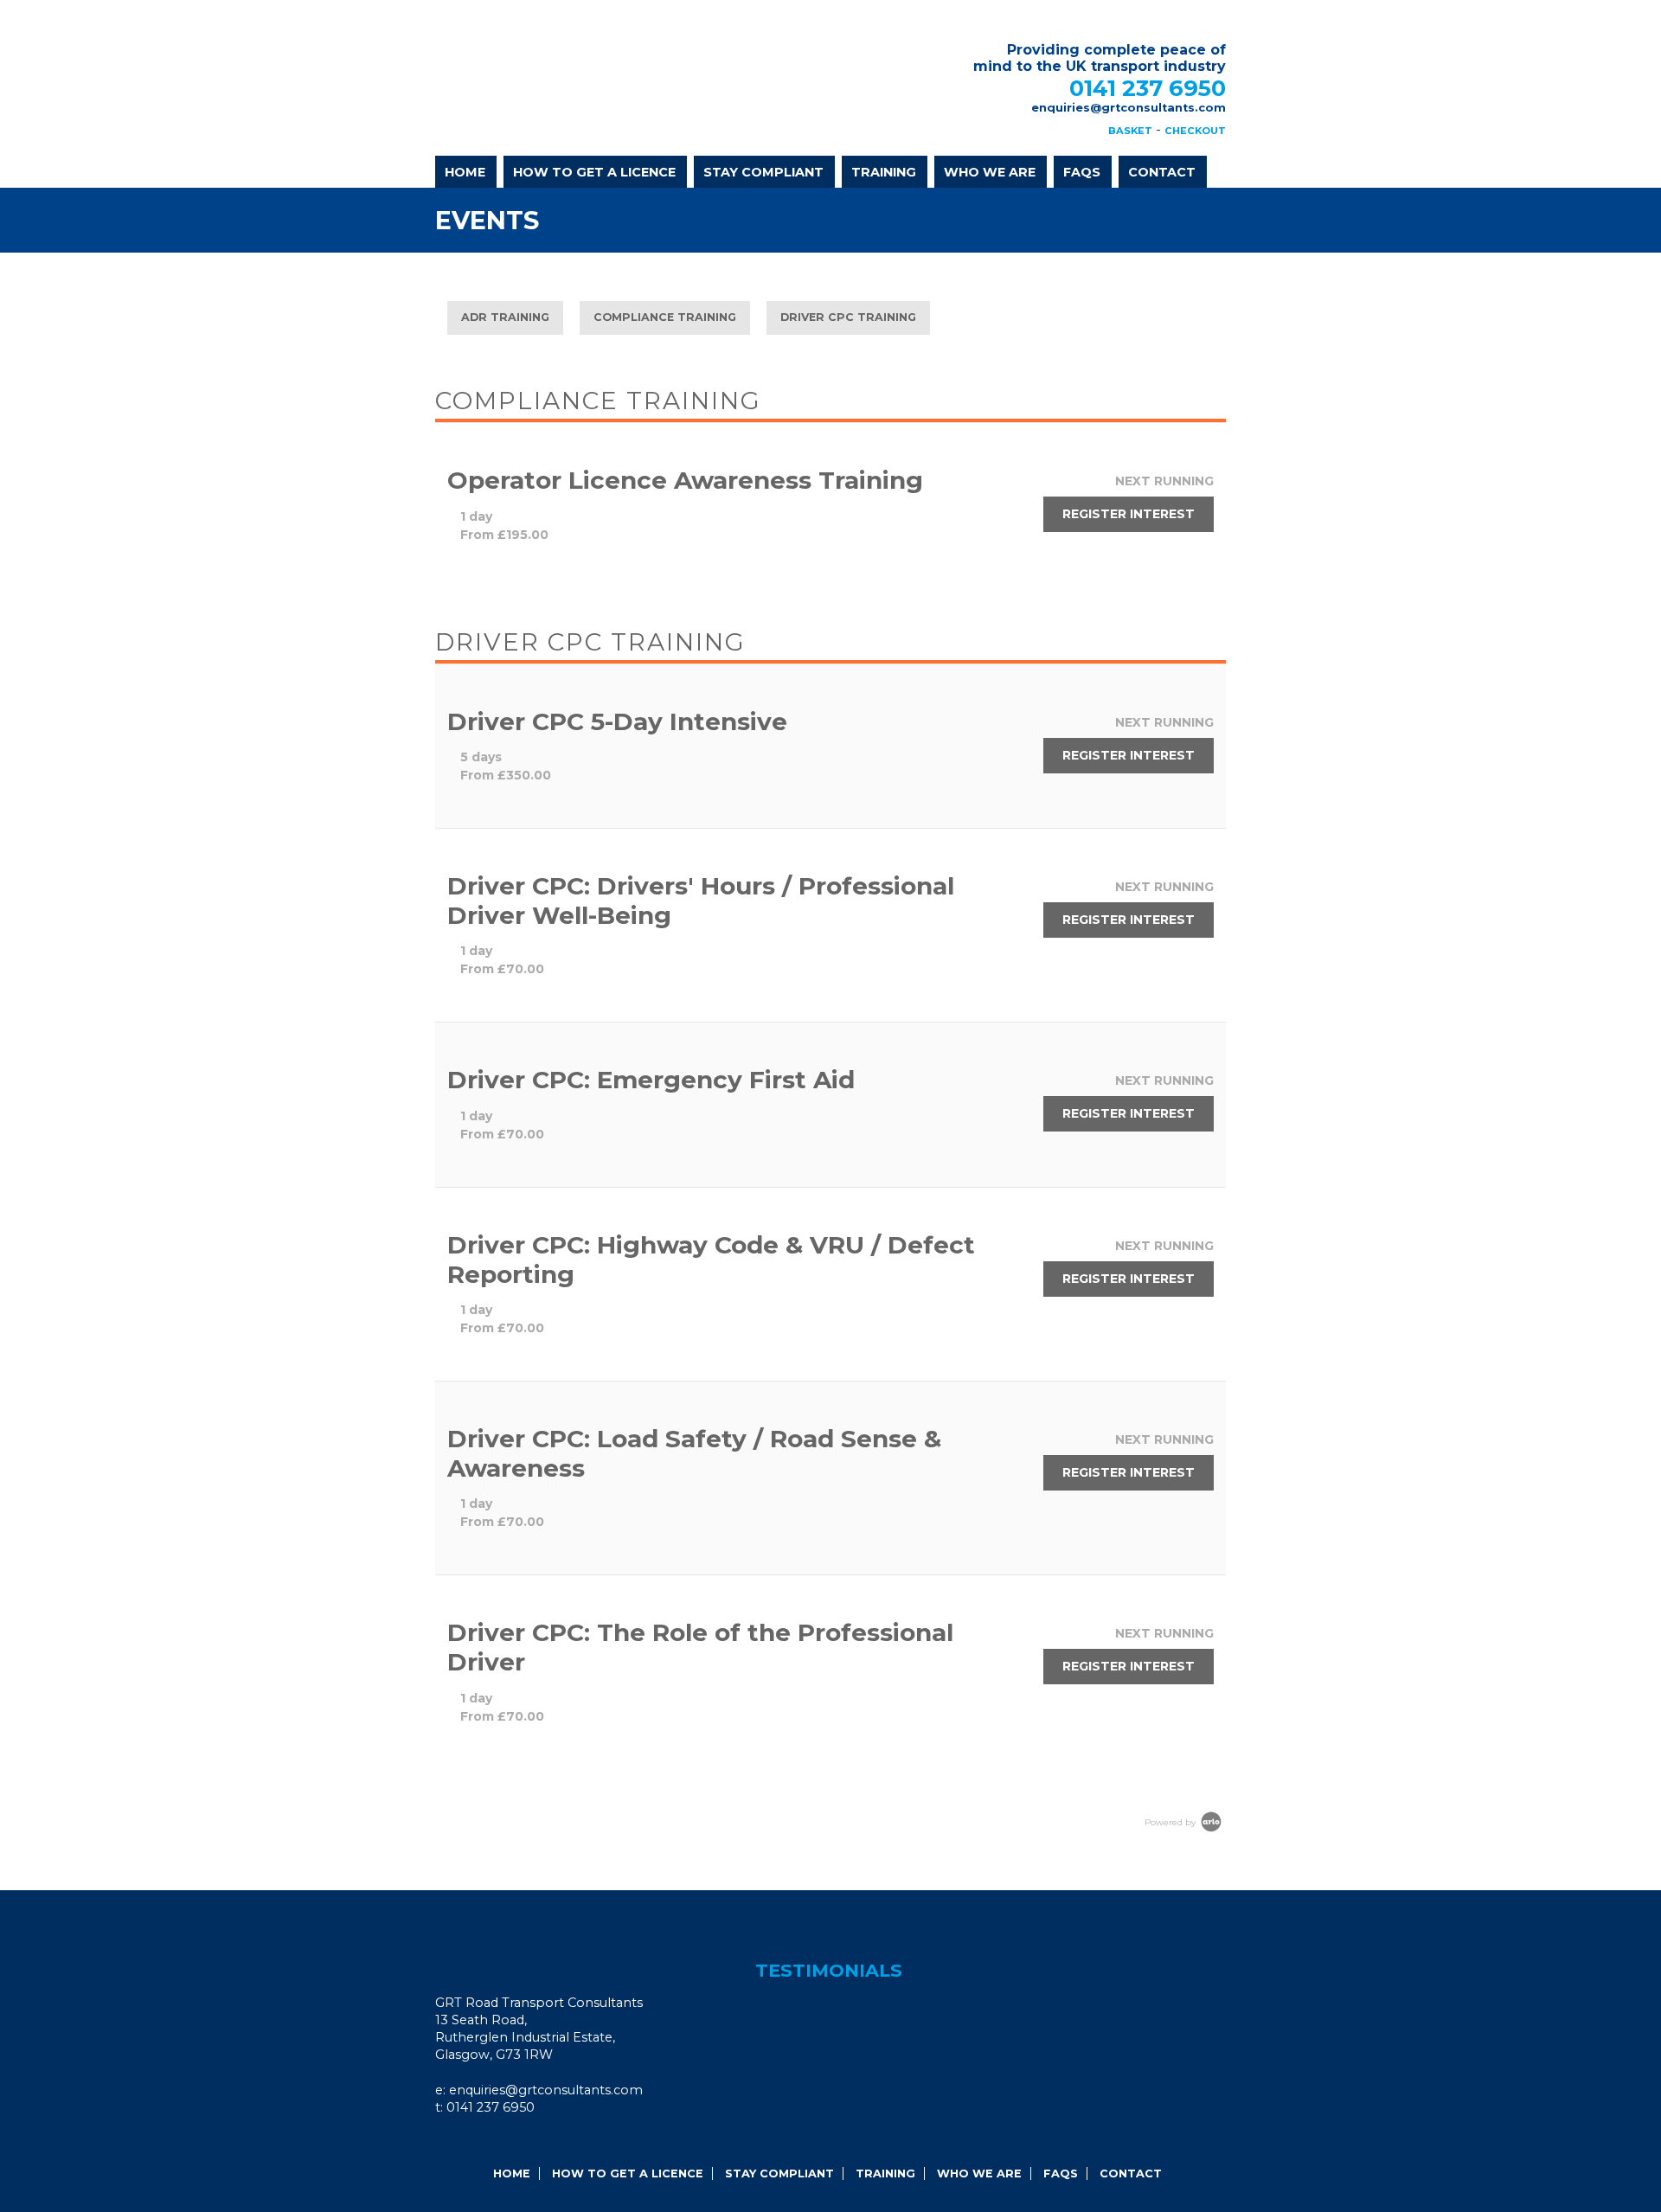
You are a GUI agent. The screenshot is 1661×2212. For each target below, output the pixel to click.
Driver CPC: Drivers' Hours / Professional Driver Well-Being (701, 901)
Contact (1162, 172)
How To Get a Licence (594, 172)
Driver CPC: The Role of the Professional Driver (700, 1647)
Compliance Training (665, 317)
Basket (1130, 131)
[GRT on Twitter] (503, 2142)
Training (884, 172)
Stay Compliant (763, 172)
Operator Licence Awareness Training (685, 480)
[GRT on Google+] (480, 2142)
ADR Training (505, 317)
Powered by (1171, 1822)
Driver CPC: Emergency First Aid (651, 1080)
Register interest (1129, 514)
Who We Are (990, 172)
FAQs (1082, 172)
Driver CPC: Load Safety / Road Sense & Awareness (694, 1453)
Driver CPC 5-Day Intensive (617, 721)
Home (465, 172)
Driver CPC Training (848, 317)
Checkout (1195, 131)
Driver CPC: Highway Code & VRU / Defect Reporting (711, 1260)
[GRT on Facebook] (457, 2142)
